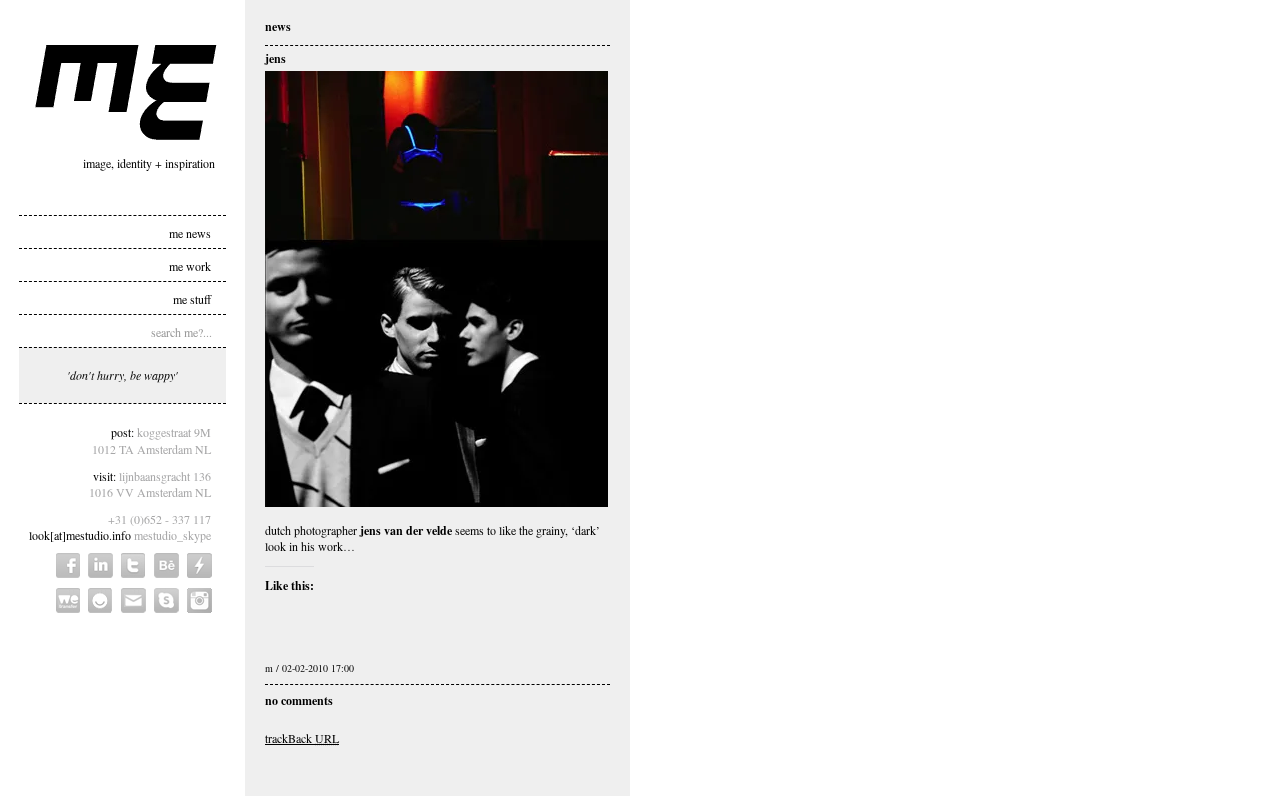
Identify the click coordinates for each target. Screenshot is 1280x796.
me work (190, 265)
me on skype (166, 600)
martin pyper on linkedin (100, 565)
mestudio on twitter (133, 565)
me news (190, 232)
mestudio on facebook (68, 565)
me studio (126, 92)
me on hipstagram (199, 600)
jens (275, 58)
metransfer (68, 600)
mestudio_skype (172, 535)
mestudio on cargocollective (199, 565)
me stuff (192, 298)
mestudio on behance (166, 565)
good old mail (133, 600)
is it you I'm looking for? (100, 600)
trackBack (302, 738)
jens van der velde (406, 530)
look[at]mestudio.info (80, 535)
